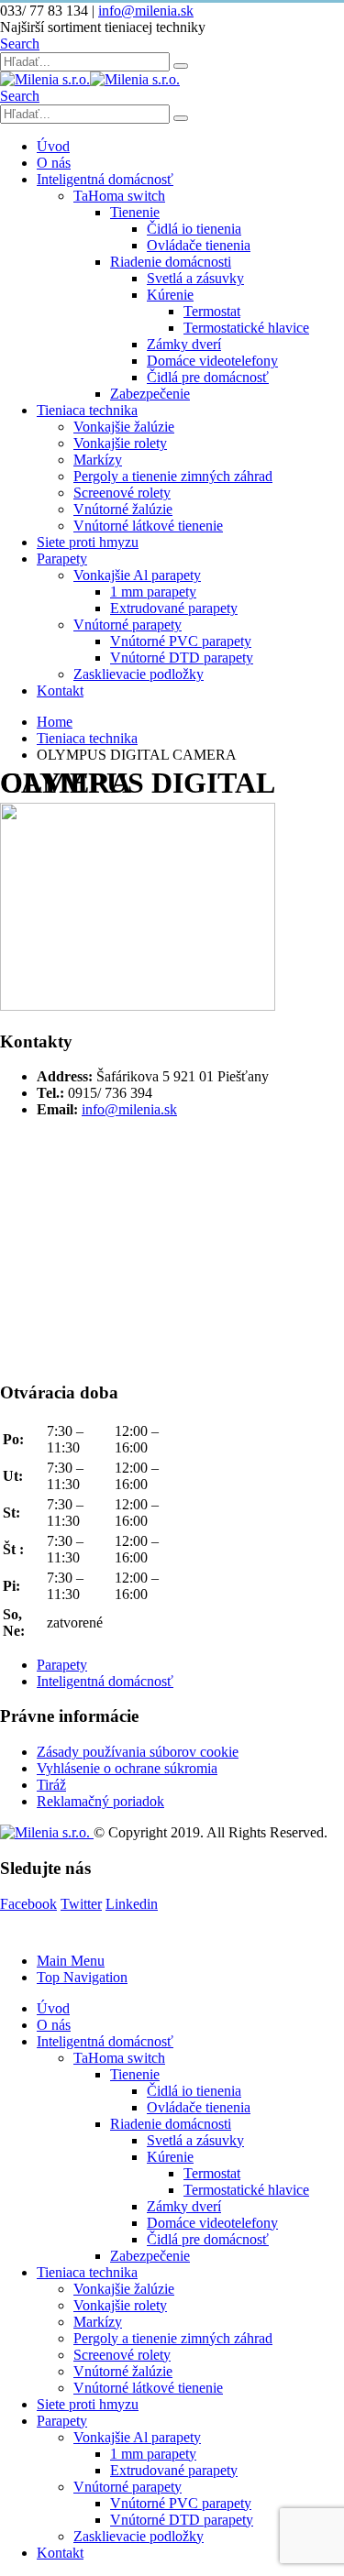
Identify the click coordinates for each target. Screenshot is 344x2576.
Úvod (53, 146)
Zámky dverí (184, 344)
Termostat (212, 311)
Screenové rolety (122, 493)
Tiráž (51, 1785)
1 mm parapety (153, 592)
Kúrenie (170, 295)
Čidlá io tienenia (194, 229)
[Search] (181, 66)
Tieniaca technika (87, 410)
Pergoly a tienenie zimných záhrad (173, 476)
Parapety (62, 559)
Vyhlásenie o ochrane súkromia (127, 1768)
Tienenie (135, 212)
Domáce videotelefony (212, 361)
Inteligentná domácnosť (105, 179)
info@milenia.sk (146, 11)
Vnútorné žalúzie (123, 509)
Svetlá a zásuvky (195, 278)
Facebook (28, 1904)
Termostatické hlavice (246, 328)
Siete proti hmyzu (88, 542)
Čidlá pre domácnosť (208, 377)
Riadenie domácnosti (171, 262)
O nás (54, 163)
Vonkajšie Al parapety (137, 575)
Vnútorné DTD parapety (182, 658)
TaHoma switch (119, 196)
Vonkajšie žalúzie (124, 427)
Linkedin (132, 1904)
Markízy (98, 460)
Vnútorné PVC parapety (181, 641)
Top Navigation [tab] (82, 1977)
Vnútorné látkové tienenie (148, 526)
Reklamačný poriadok (100, 1801)
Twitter (81, 1904)
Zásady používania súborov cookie (138, 1752)
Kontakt (60, 691)
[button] (20, 44)
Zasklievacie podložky (139, 674)
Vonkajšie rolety (120, 443)
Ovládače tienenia (199, 245)
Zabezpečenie (150, 394)
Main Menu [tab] (71, 1961)
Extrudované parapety (174, 608)
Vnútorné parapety (128, 625)
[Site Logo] (90, 79)
